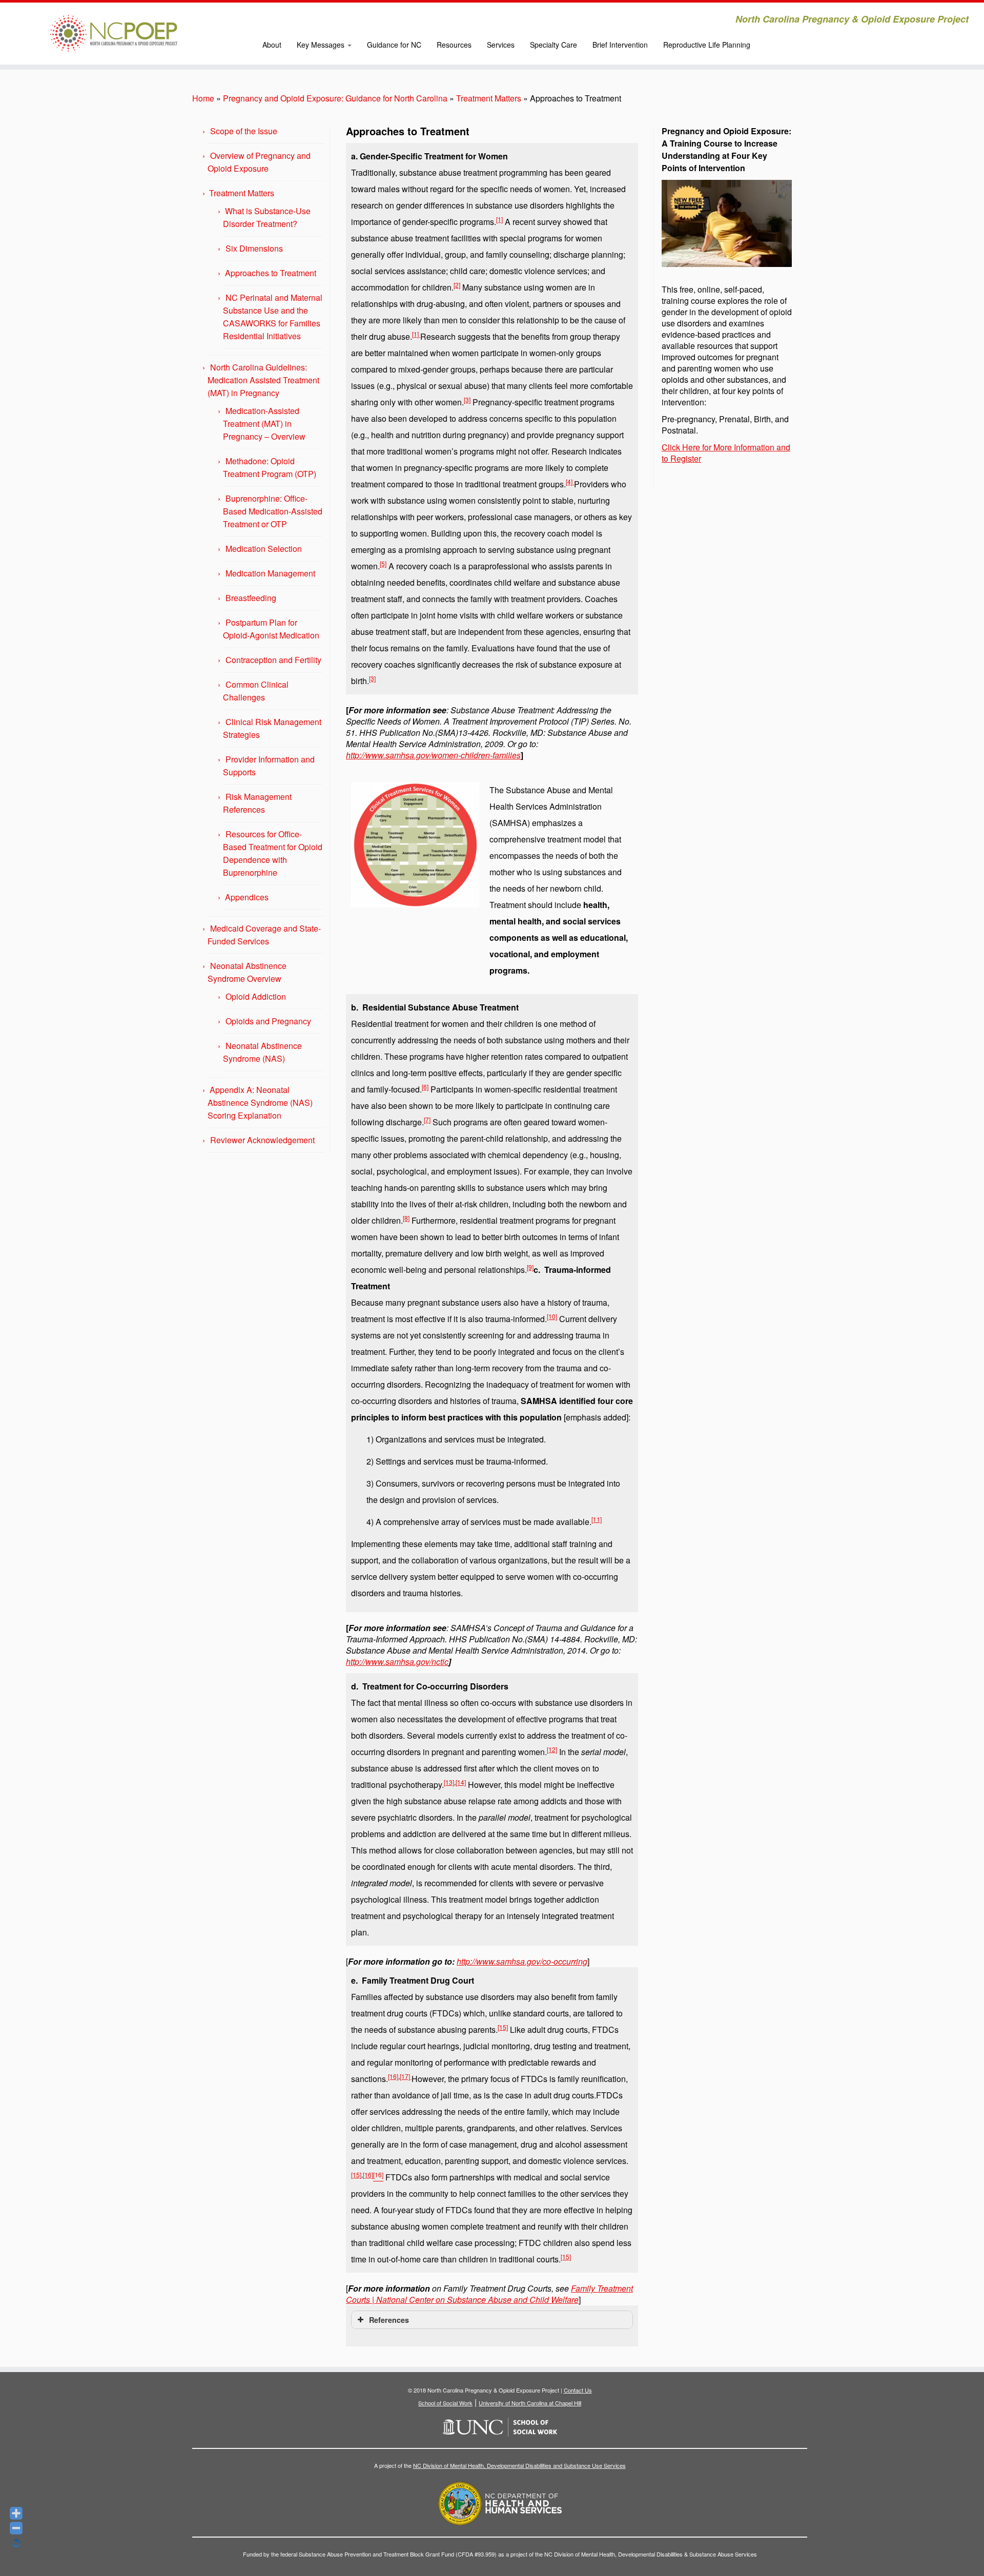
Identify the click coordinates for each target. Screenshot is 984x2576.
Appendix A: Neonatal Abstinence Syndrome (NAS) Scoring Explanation (260, 1102)
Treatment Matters (489, 98)
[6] (425, 1087)
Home (203, 98)
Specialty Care (553, 45)
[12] (552, 1749)
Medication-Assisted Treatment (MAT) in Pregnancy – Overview (264, 424)
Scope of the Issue (244, 131)
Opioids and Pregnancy (268, 1021)
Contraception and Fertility (273, 660)
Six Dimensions (254, 248)
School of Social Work (445, 2403)
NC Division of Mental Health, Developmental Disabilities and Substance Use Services (519, 2465)
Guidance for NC (394, 45)
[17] (406, 2076)
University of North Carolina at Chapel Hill (530, 2403)
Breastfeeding (251, 598)
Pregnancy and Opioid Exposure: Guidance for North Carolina (335, 98)
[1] (499, 219)
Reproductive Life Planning (707, 45)
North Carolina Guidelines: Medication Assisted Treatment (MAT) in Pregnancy (263, 380)
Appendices (247, 897)
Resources (454, 45)
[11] (597, 1519)
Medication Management (270, 573)
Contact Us (578, 2390)
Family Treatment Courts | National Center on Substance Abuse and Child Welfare (489, 2294)
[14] (461, 1782)
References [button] (389, 2320)
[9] (530, 1267)
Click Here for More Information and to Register (726, 453)
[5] (383, 563)
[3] (467, 399)
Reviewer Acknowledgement (262, 1140)
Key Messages (322, 45)
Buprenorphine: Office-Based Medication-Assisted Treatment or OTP (273, 511)
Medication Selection (264, 549)
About (272, 45)
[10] (552, 1316)
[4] (570, 481)
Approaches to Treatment (271, 273)
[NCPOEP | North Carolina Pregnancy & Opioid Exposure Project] (114, 33)
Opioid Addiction (256, 996)
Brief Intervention (620, 45)
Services (501, 45)
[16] (393, 2076)
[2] (457, 285)
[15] (503, 2027)
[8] (406, 1218)
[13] (449, 1782)
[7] (427, 1119)
